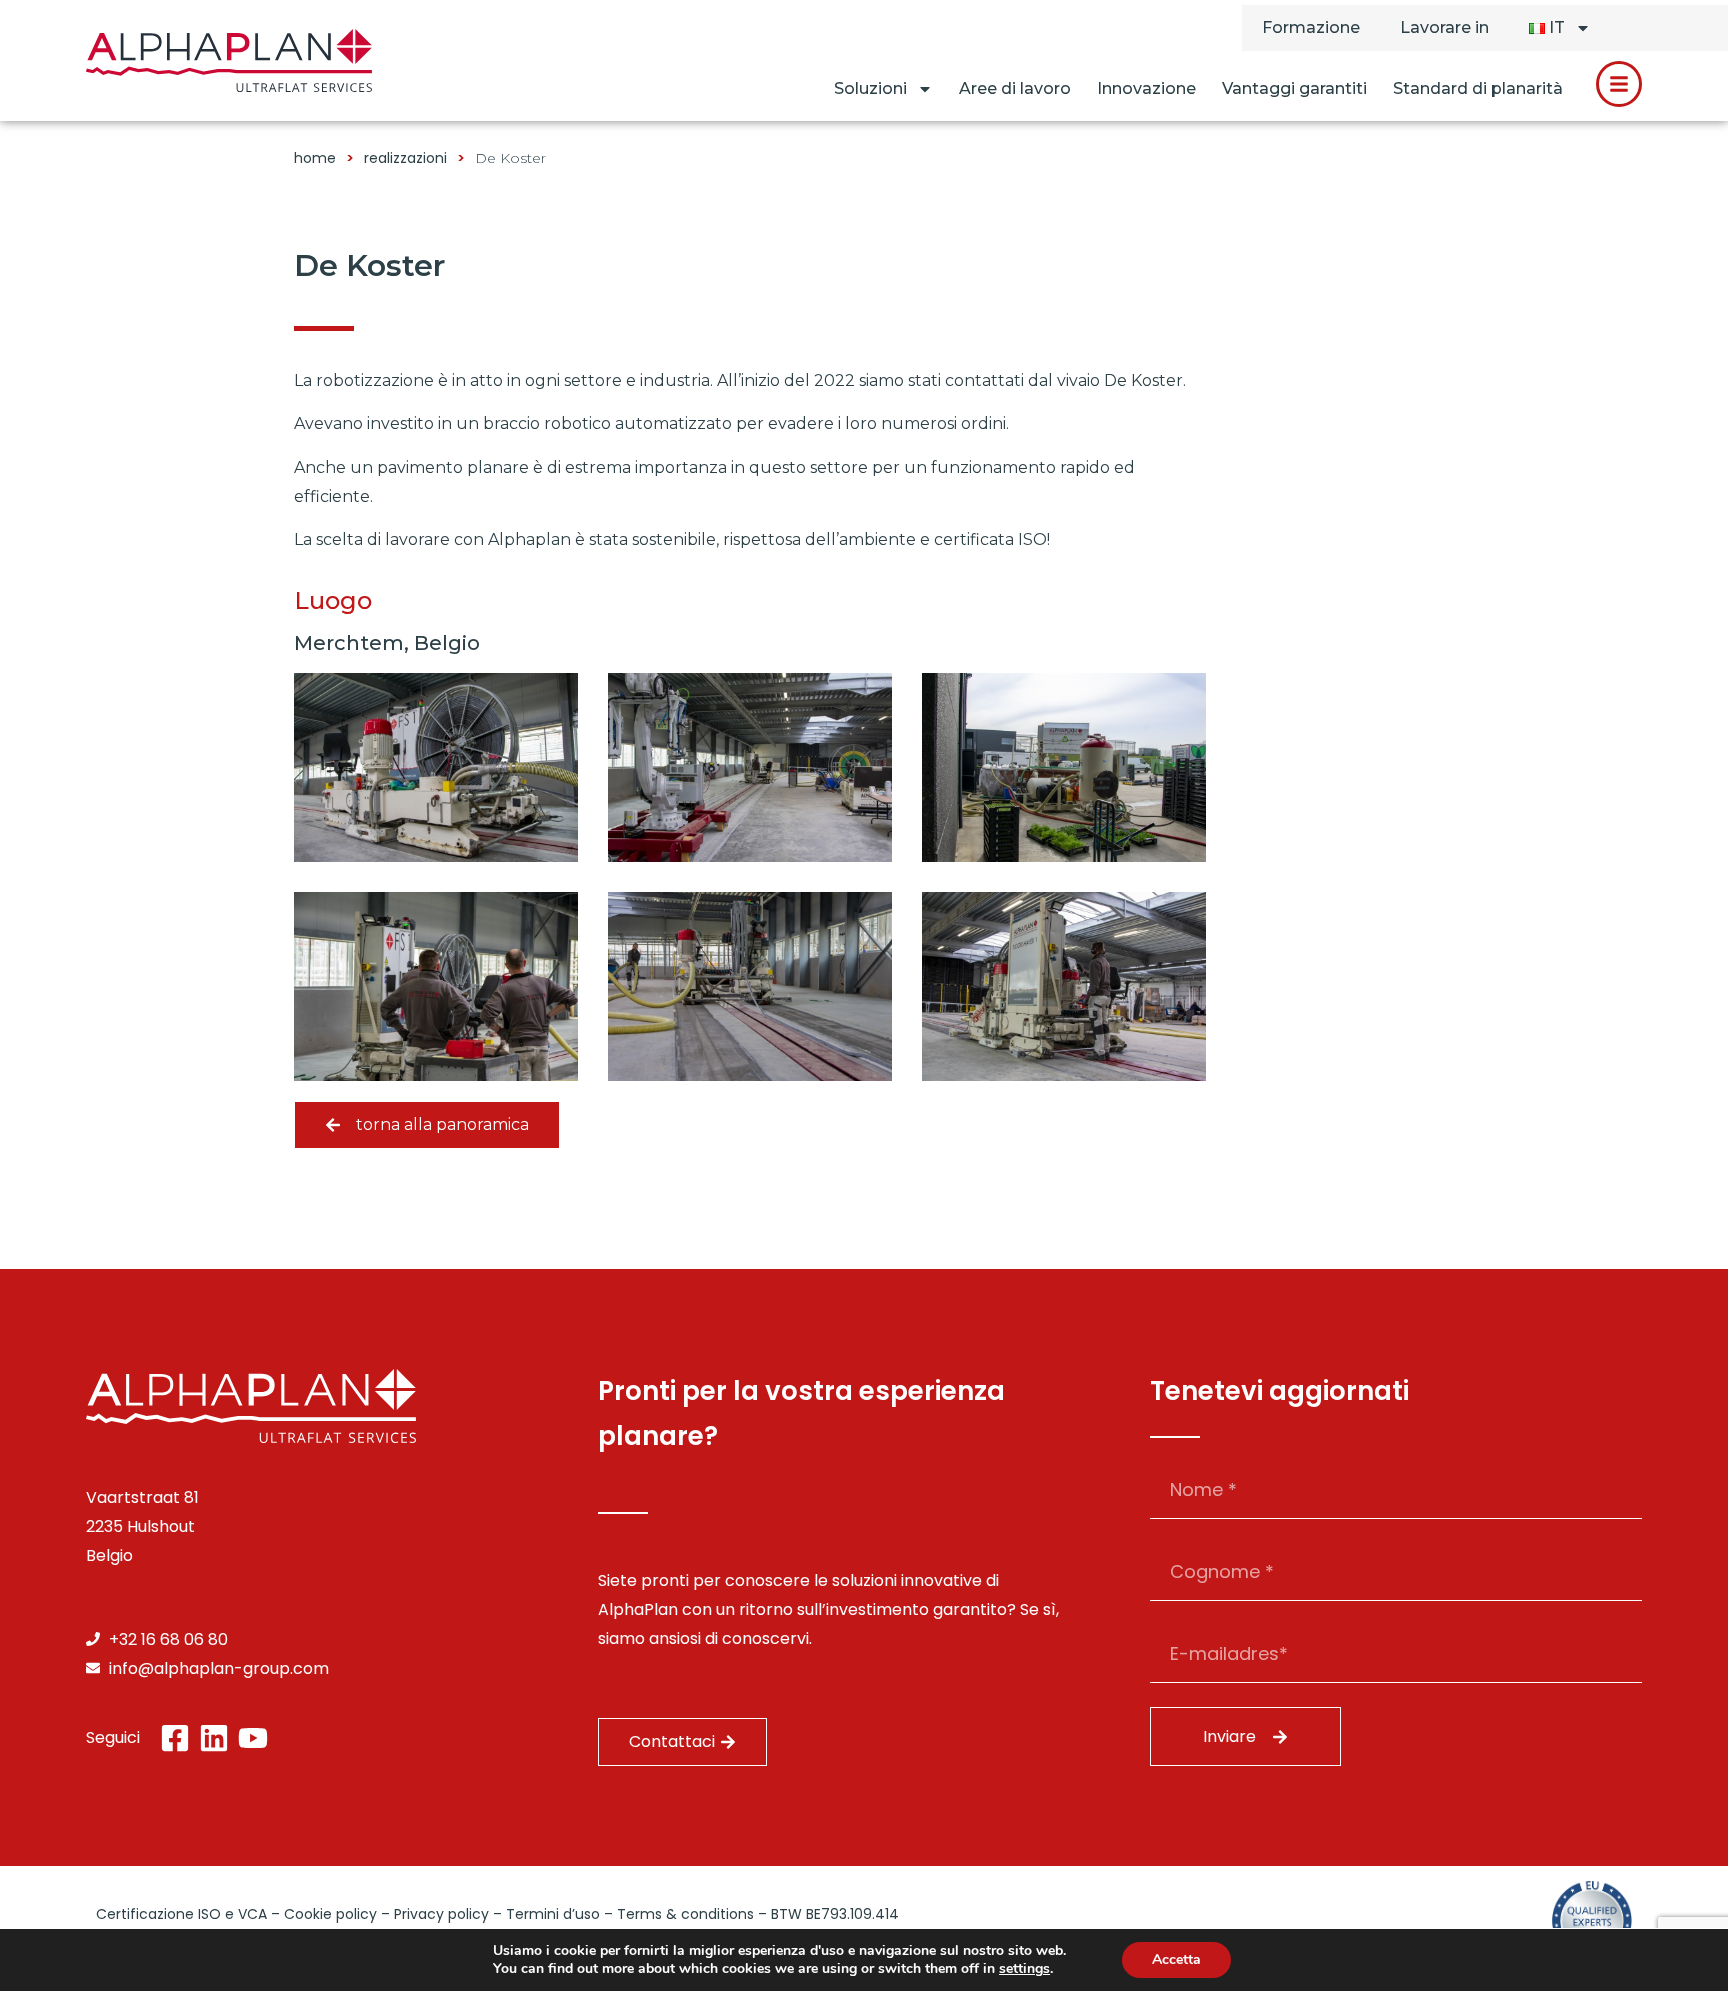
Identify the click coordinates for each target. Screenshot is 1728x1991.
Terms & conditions (685, 1914)
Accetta (1176, 1959)
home (315, 158)
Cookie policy (330, 1914)
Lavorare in (1444, 27)
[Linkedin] (214, 1738)
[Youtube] (253, 1738)
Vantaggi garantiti (1294, 88)
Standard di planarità (1478, 88)
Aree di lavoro (1015, 88)
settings (1024, 1969)
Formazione (1311, 27)
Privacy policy (441, 1914)
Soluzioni (870, 88)
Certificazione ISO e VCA (181, 1914)
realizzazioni (405, 158)
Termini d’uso (553, 1914)
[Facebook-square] (175, 1738)
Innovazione (1146, 88)
